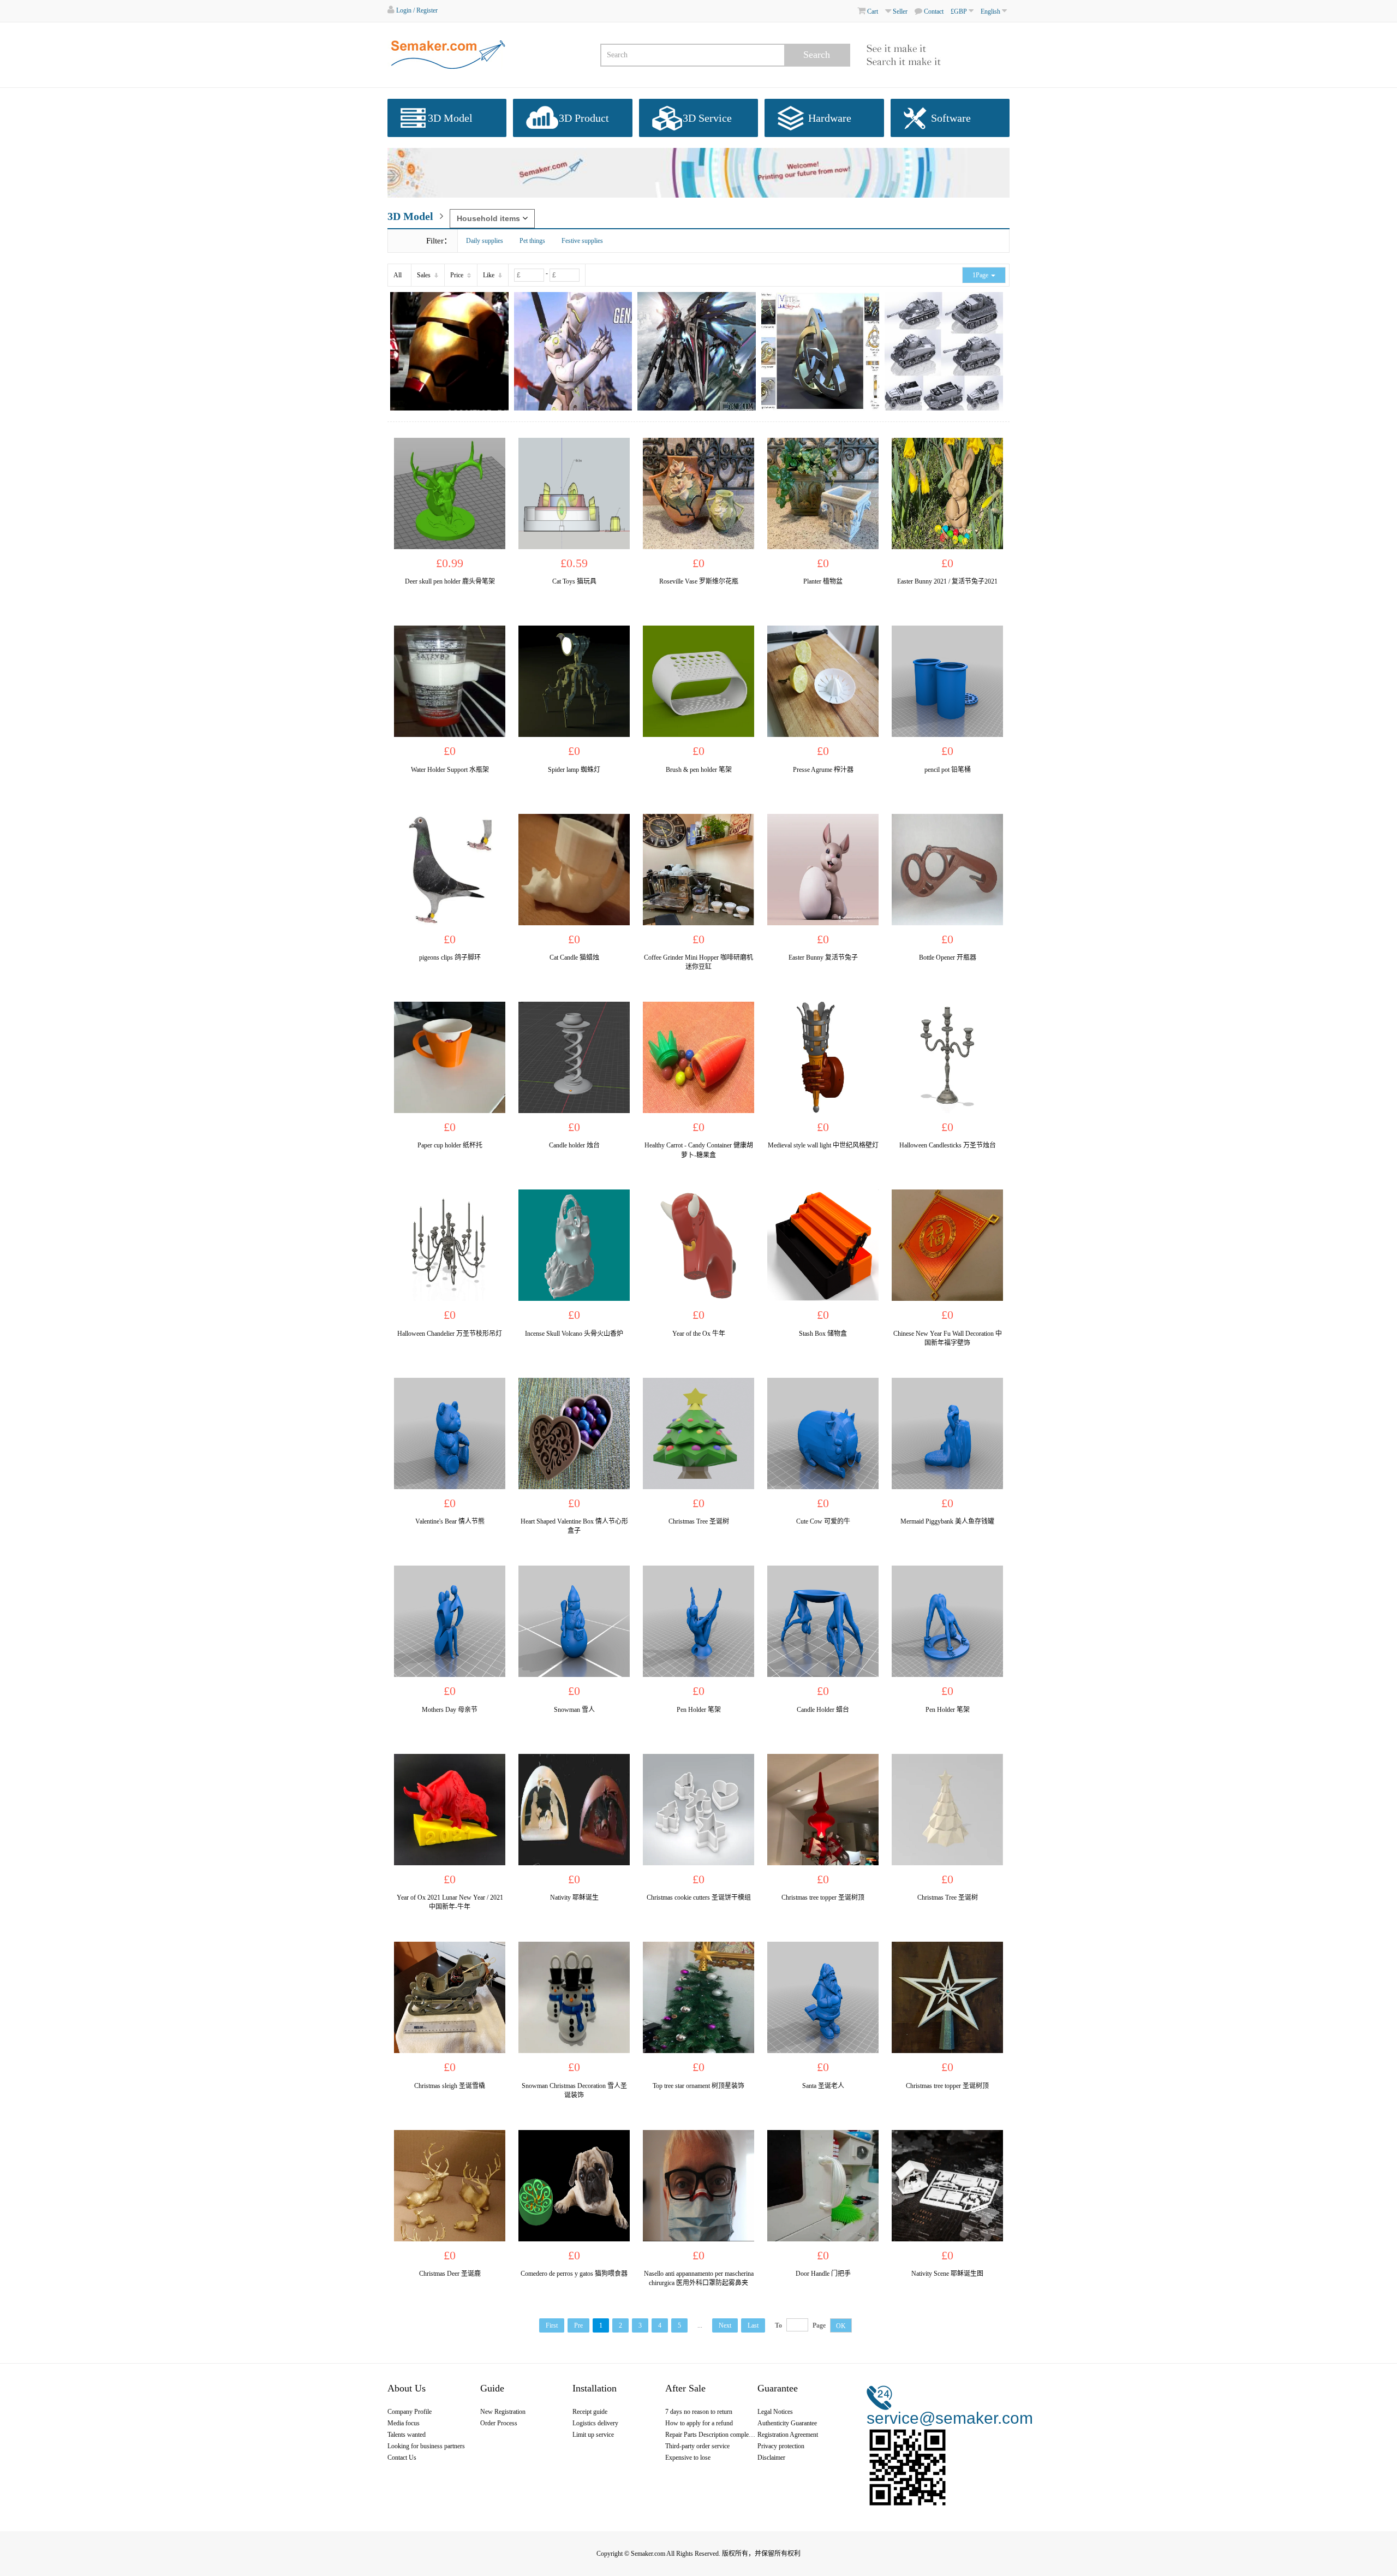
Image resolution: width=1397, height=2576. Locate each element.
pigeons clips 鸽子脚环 (450, 957)
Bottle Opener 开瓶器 (948, 957)
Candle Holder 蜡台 (823, 1710)
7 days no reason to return (699, 2412)
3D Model (450, 118)
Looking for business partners (426, 2446)
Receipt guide (590, 2412)
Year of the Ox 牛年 (699, 1334)
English (991, 11)
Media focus (404, 2423)
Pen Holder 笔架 (699, 1710)
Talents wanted (407, 2435)
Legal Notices (775, 2412)
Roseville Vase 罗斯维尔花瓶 (699, 581)
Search (817, 55)
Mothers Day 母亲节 (450, 1710)
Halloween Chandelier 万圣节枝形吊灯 (450, 1334)
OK (841, 2326)
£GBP (960, 11)
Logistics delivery (595, 2423)
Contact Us (402, 2458)
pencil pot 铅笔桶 (948, 770)
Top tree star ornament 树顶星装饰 (698, 2086)
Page (819, 2325)
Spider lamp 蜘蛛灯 (574, 770)
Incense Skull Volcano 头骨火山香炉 (574, 1334)
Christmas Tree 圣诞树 (699, 1521)
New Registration (503, 2412)
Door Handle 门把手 (823, 2274)
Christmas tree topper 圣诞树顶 (823, 1897)
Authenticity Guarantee (787, 2423)
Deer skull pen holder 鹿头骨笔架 (450, 581)
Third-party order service (697, 2446)
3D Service (707, 118)
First (552, 2325)
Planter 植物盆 (823, 581)
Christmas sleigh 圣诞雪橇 (450, 2086)
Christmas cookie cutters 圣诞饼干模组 (699, 1897)
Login (404, 10)
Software (951, 118)
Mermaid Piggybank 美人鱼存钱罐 (947, 1521)
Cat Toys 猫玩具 (574, 581)
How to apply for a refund (699, 2423)
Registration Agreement (788, 2435)
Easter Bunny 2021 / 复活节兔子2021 (947, 581)
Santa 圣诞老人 (823, 2086)
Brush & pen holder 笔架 (699, 770)
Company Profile (410, 2412)
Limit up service (593, 2435)
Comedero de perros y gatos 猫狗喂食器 (574, 2274)
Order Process (499, 2423)
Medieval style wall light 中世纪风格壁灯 (823, 1145)
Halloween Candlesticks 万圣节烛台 (948, 1145)
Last (753, 2325)
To (778, 2325)
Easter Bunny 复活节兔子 (823, 957)
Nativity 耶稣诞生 (574, 1897)
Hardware (830, 118)
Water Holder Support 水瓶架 (450, 770)
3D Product (584, 118)
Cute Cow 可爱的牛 (823, 1521)
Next (725, 2325)
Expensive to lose (688, 2458)
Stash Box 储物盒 (823, 1334)
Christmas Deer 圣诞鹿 (450, 2274)
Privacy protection (781, 2446)
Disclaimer (771, 2458)
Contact (933, 11)
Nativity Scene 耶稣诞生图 (947, 2274)
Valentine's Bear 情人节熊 (450, 1521)
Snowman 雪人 (574, 1710)
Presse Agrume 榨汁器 (823, 770)
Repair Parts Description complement (712, 2435)
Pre (578, 2325)
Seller (899, 11)
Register (427, 10)
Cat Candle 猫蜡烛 (574, 957)
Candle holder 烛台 (574, 1145)
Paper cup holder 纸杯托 (450, 1145)
